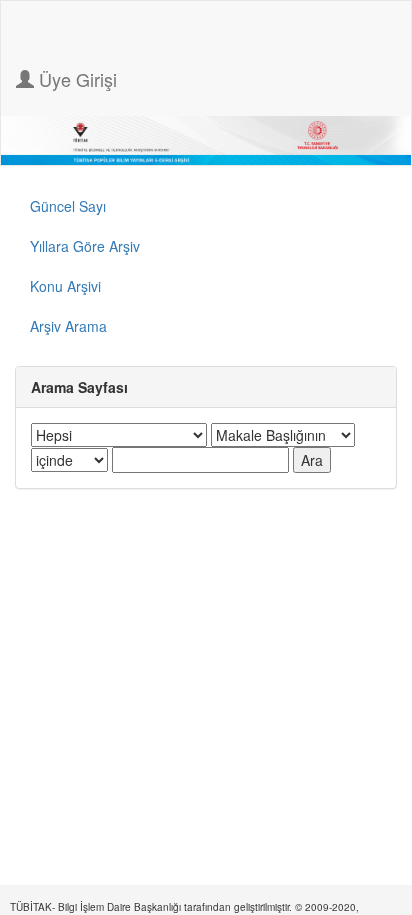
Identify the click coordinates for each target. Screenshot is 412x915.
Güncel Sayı (68, 206)
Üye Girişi (75, 79)
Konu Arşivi (65, 286)
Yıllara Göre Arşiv (85, 246)
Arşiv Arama (68, 326)
